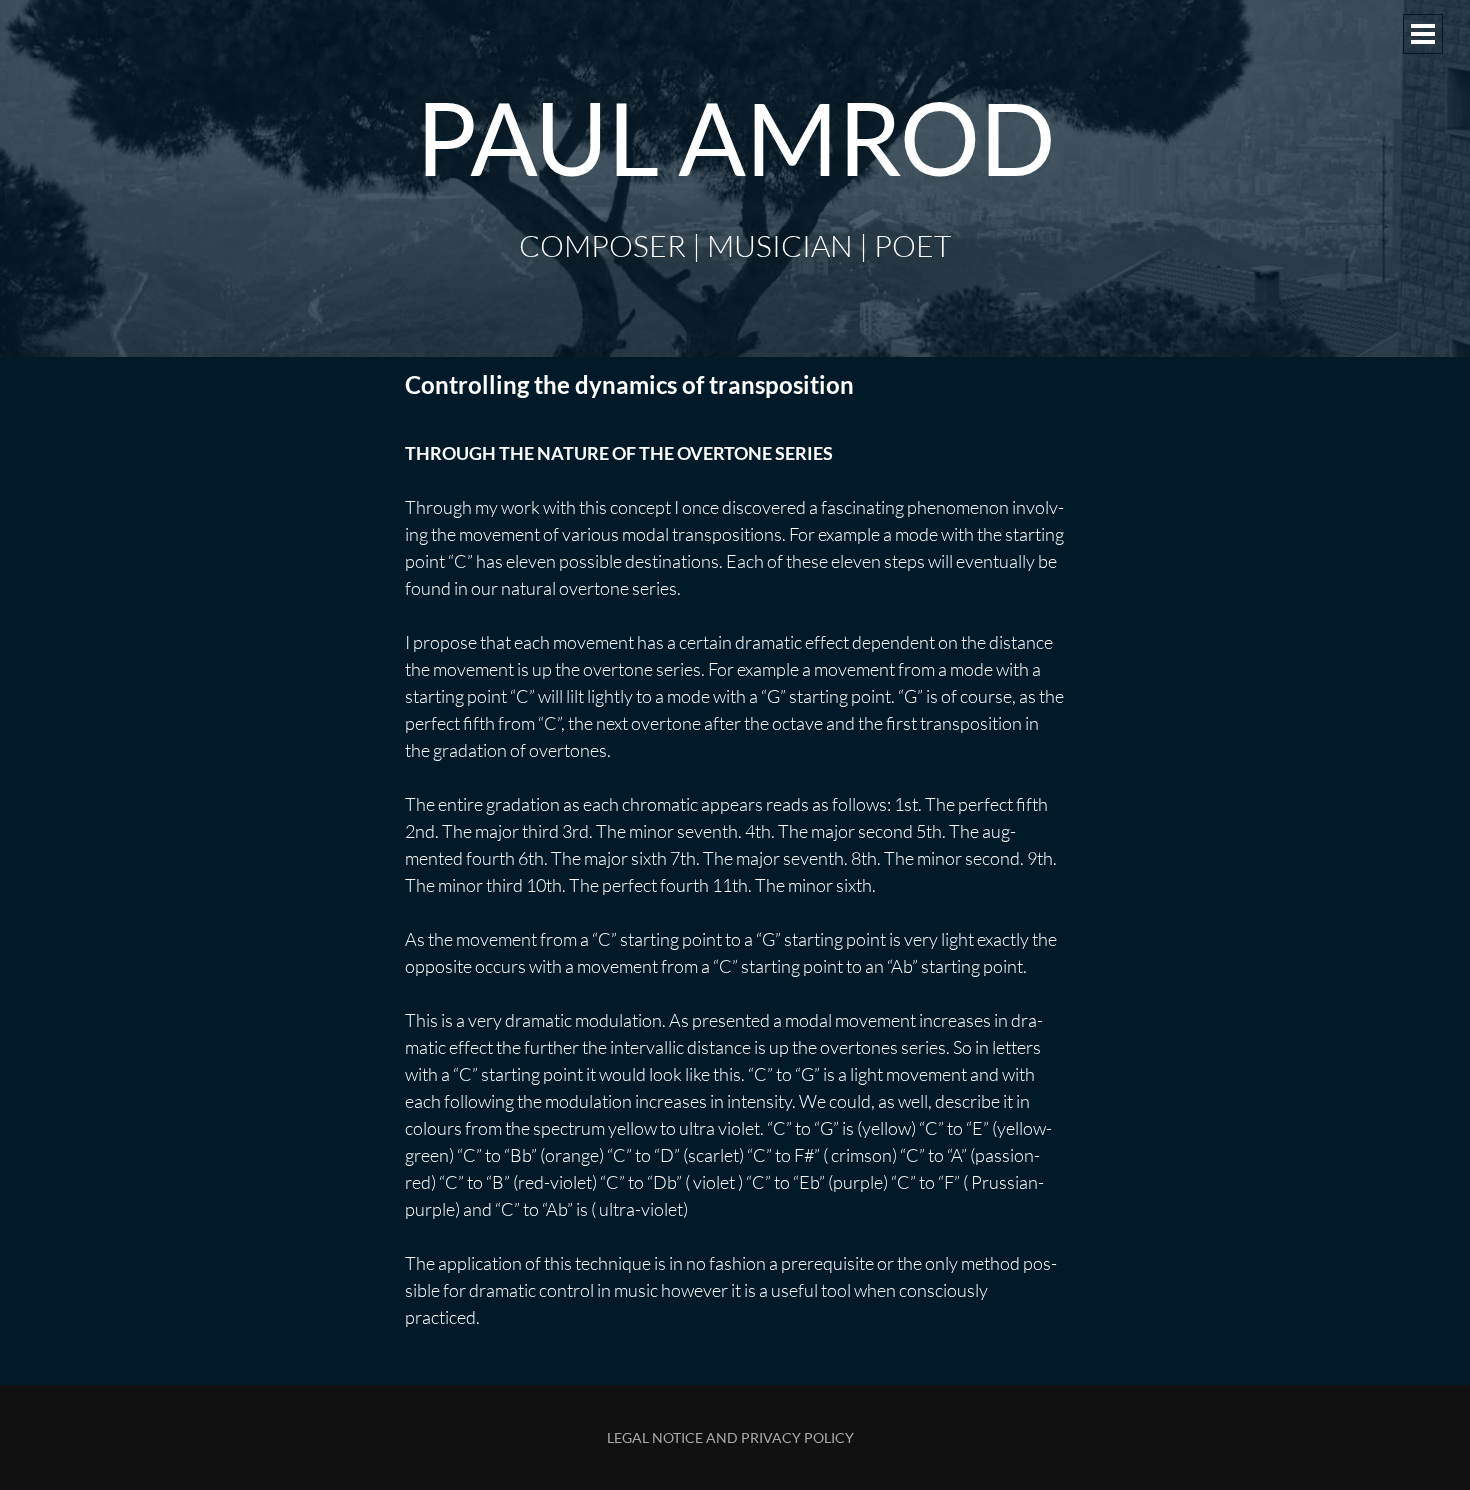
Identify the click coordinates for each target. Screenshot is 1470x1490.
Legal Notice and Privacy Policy (730, 1437)
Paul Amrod (735, 137)
